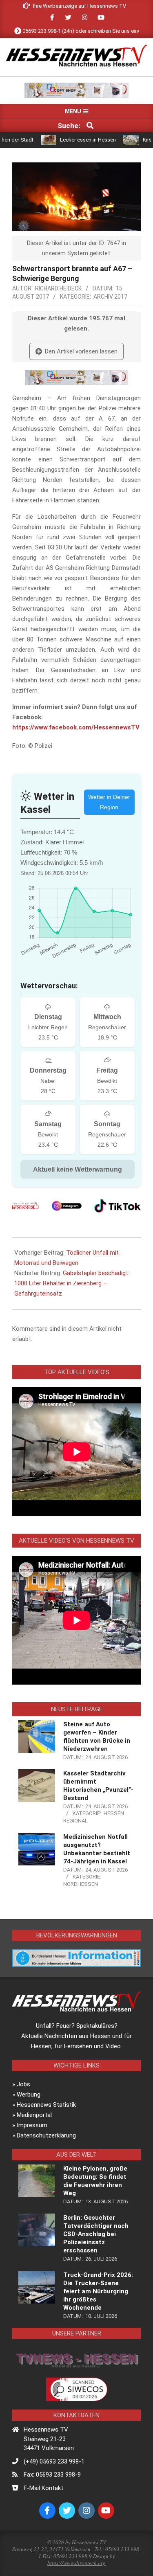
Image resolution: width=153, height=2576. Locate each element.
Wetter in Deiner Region (109, 802)
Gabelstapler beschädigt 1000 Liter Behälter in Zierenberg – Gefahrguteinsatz (71, 1283)
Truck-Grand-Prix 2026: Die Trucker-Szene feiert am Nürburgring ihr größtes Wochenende (98, 2291)
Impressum (32, 2125)
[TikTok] (118, 1206)
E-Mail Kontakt (43, 2488)
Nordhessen (81, 1884)
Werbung (29, 2095)
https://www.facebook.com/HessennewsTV (76, 727)
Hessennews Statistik (46, 2105)
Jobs (23, 2084)
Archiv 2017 (110, 297)
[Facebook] (26, 1206)
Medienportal (34, 2115)
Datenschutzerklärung (46, 2135)
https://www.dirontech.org (76, 2563)
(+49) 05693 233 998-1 (54, 2461)
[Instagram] (67, 1206)
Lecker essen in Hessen (67, 140)
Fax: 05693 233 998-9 (52, 2475)
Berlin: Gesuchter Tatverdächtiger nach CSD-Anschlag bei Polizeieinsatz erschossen (96, 2234)
